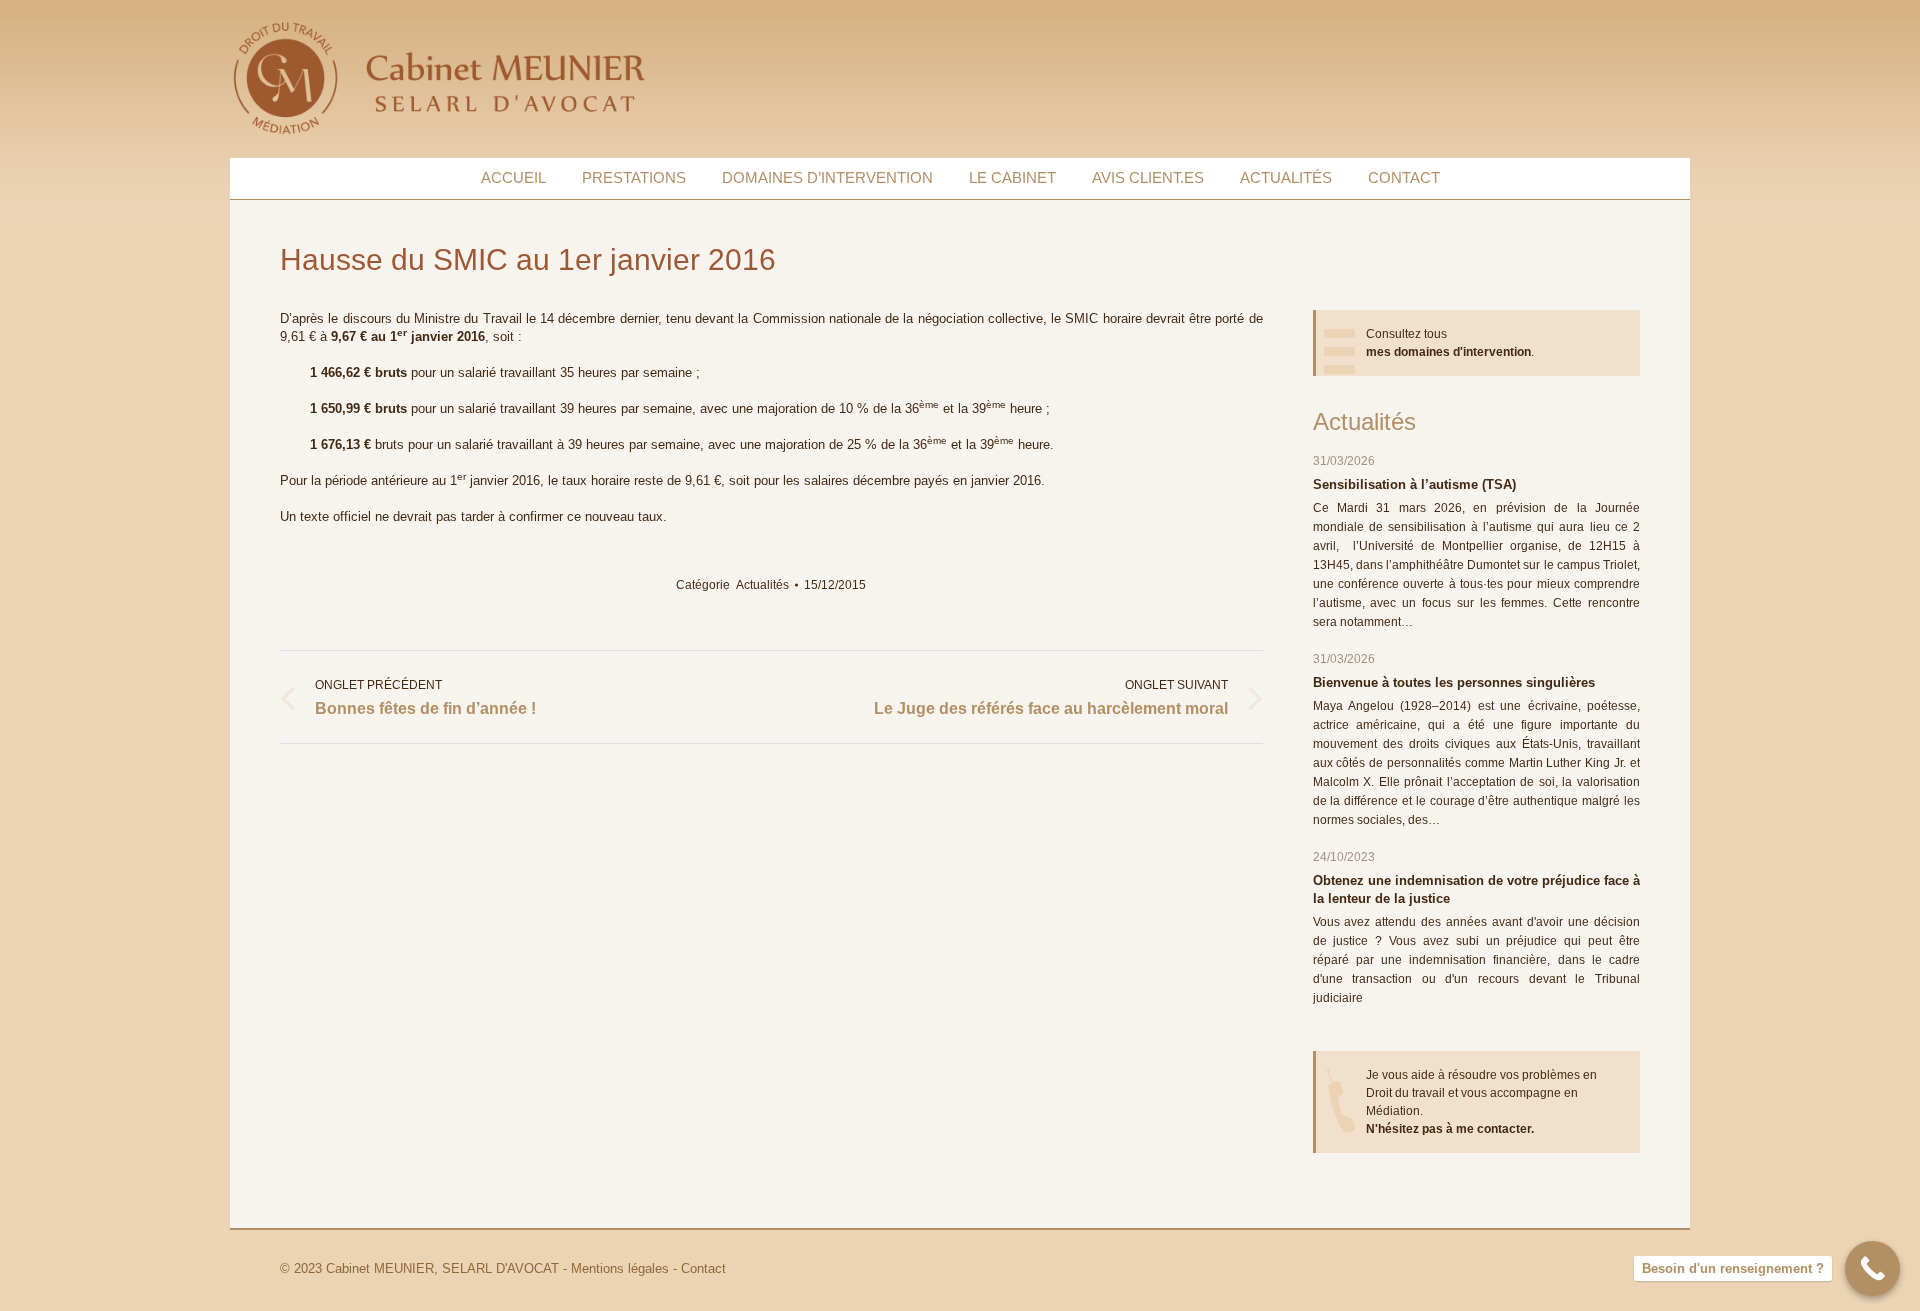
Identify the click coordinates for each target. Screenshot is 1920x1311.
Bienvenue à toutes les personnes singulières (1454, 682)
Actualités (762, 585)
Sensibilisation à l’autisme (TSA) (1414, 484)
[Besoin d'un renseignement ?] (1872, 1268)
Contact (703, 1268)
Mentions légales (620, 1268)
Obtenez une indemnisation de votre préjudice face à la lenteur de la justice (1477, 889)
